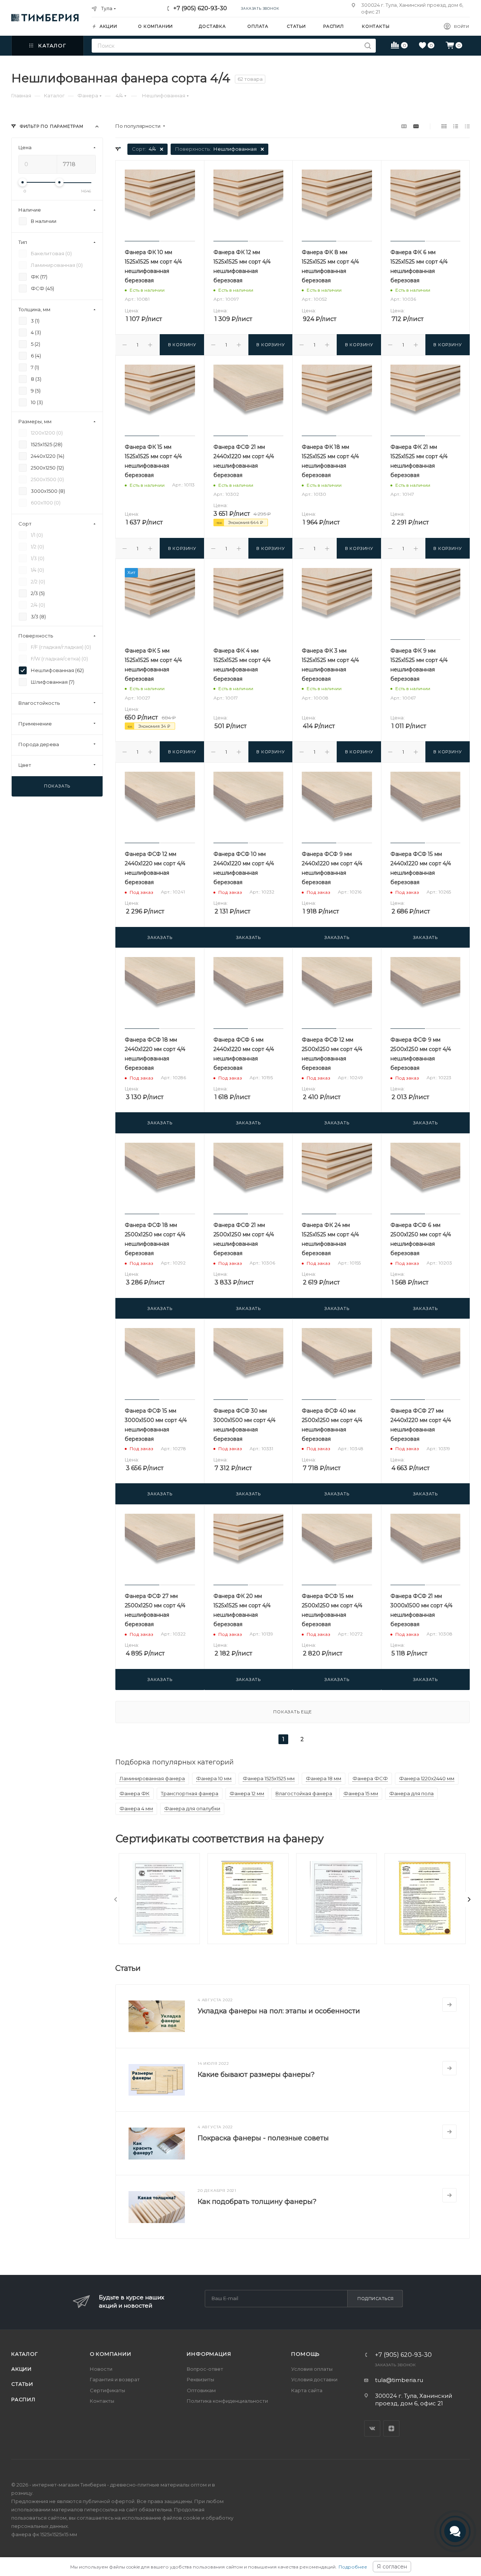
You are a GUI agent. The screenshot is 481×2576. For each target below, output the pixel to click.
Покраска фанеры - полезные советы (263, 2138)
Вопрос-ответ (205, 2369)
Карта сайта (307, 2390)
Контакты (102, 2401)
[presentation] (116, 1899)
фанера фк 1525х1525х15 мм (44, 2534)
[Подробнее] (449, 2005)
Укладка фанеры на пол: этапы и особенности (279, 2011)
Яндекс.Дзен (391, 2428)
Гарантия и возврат (115, 2379)
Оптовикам (201, 2390)
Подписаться (376, 2299)
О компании (111, 2354)
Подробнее (353, 2567)
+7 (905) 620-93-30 (200, 8)
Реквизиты (200, 2379)
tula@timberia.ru (399, 2380)
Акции (22, 2369)
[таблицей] (467, 126)
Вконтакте (372, 2428)
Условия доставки (314, 2379)
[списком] (456, 126)
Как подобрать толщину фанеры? (257, 2202)
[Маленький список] (404, 126)
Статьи (22, 2384)
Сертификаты (107, 2390)
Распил (23, 2399)
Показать (57, 786)
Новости (101, 2369)
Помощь (306, 2354)
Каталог (25, 2354)
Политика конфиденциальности (227, 2401)
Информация (209, 2354)
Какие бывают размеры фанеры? (256, 2075)
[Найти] (368, 46)
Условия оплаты (312, 2369)
